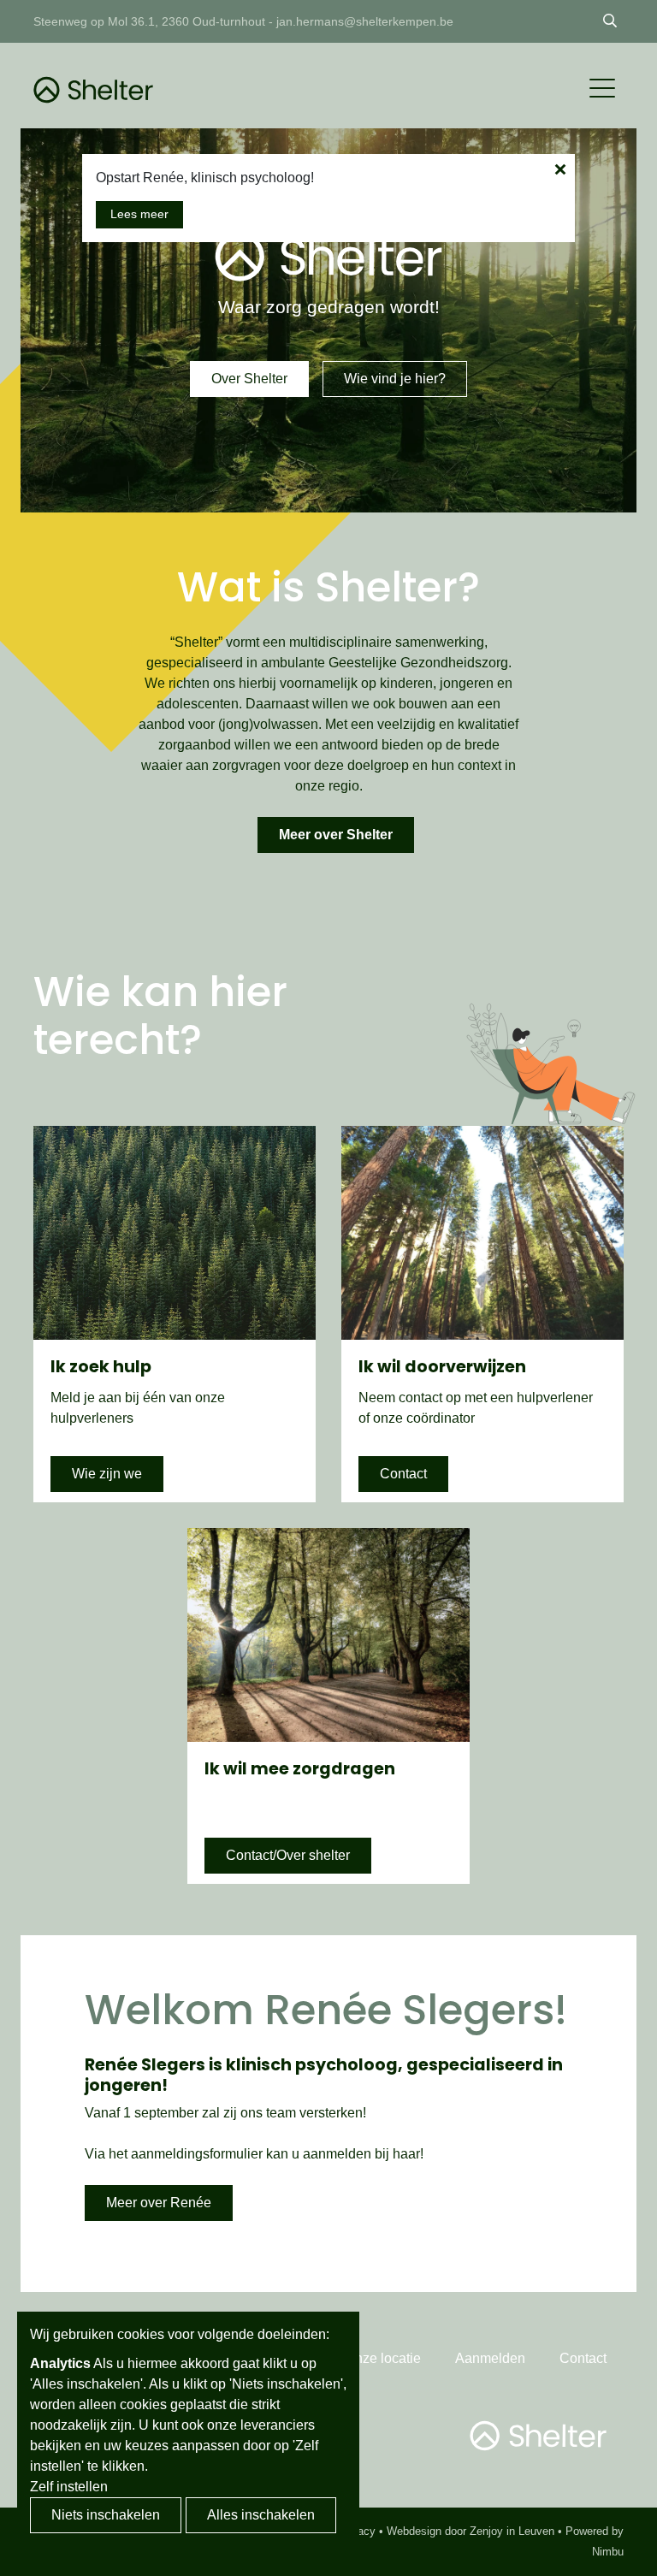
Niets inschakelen (106, 2515)
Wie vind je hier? (395, 379)
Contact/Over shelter (288, 1855)
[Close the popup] (560, 169)
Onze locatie (383, 2358)
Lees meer (139, 214)
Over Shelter (249, 379)
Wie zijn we (107, 1474)
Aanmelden (490, 2358)
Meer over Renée (159, 2203)
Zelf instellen (69, 2487)
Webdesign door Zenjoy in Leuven (471, 2531)
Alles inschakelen (261, 2515)
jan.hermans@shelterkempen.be (365, 21)
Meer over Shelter (336, 835)
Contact (403, 1474)
